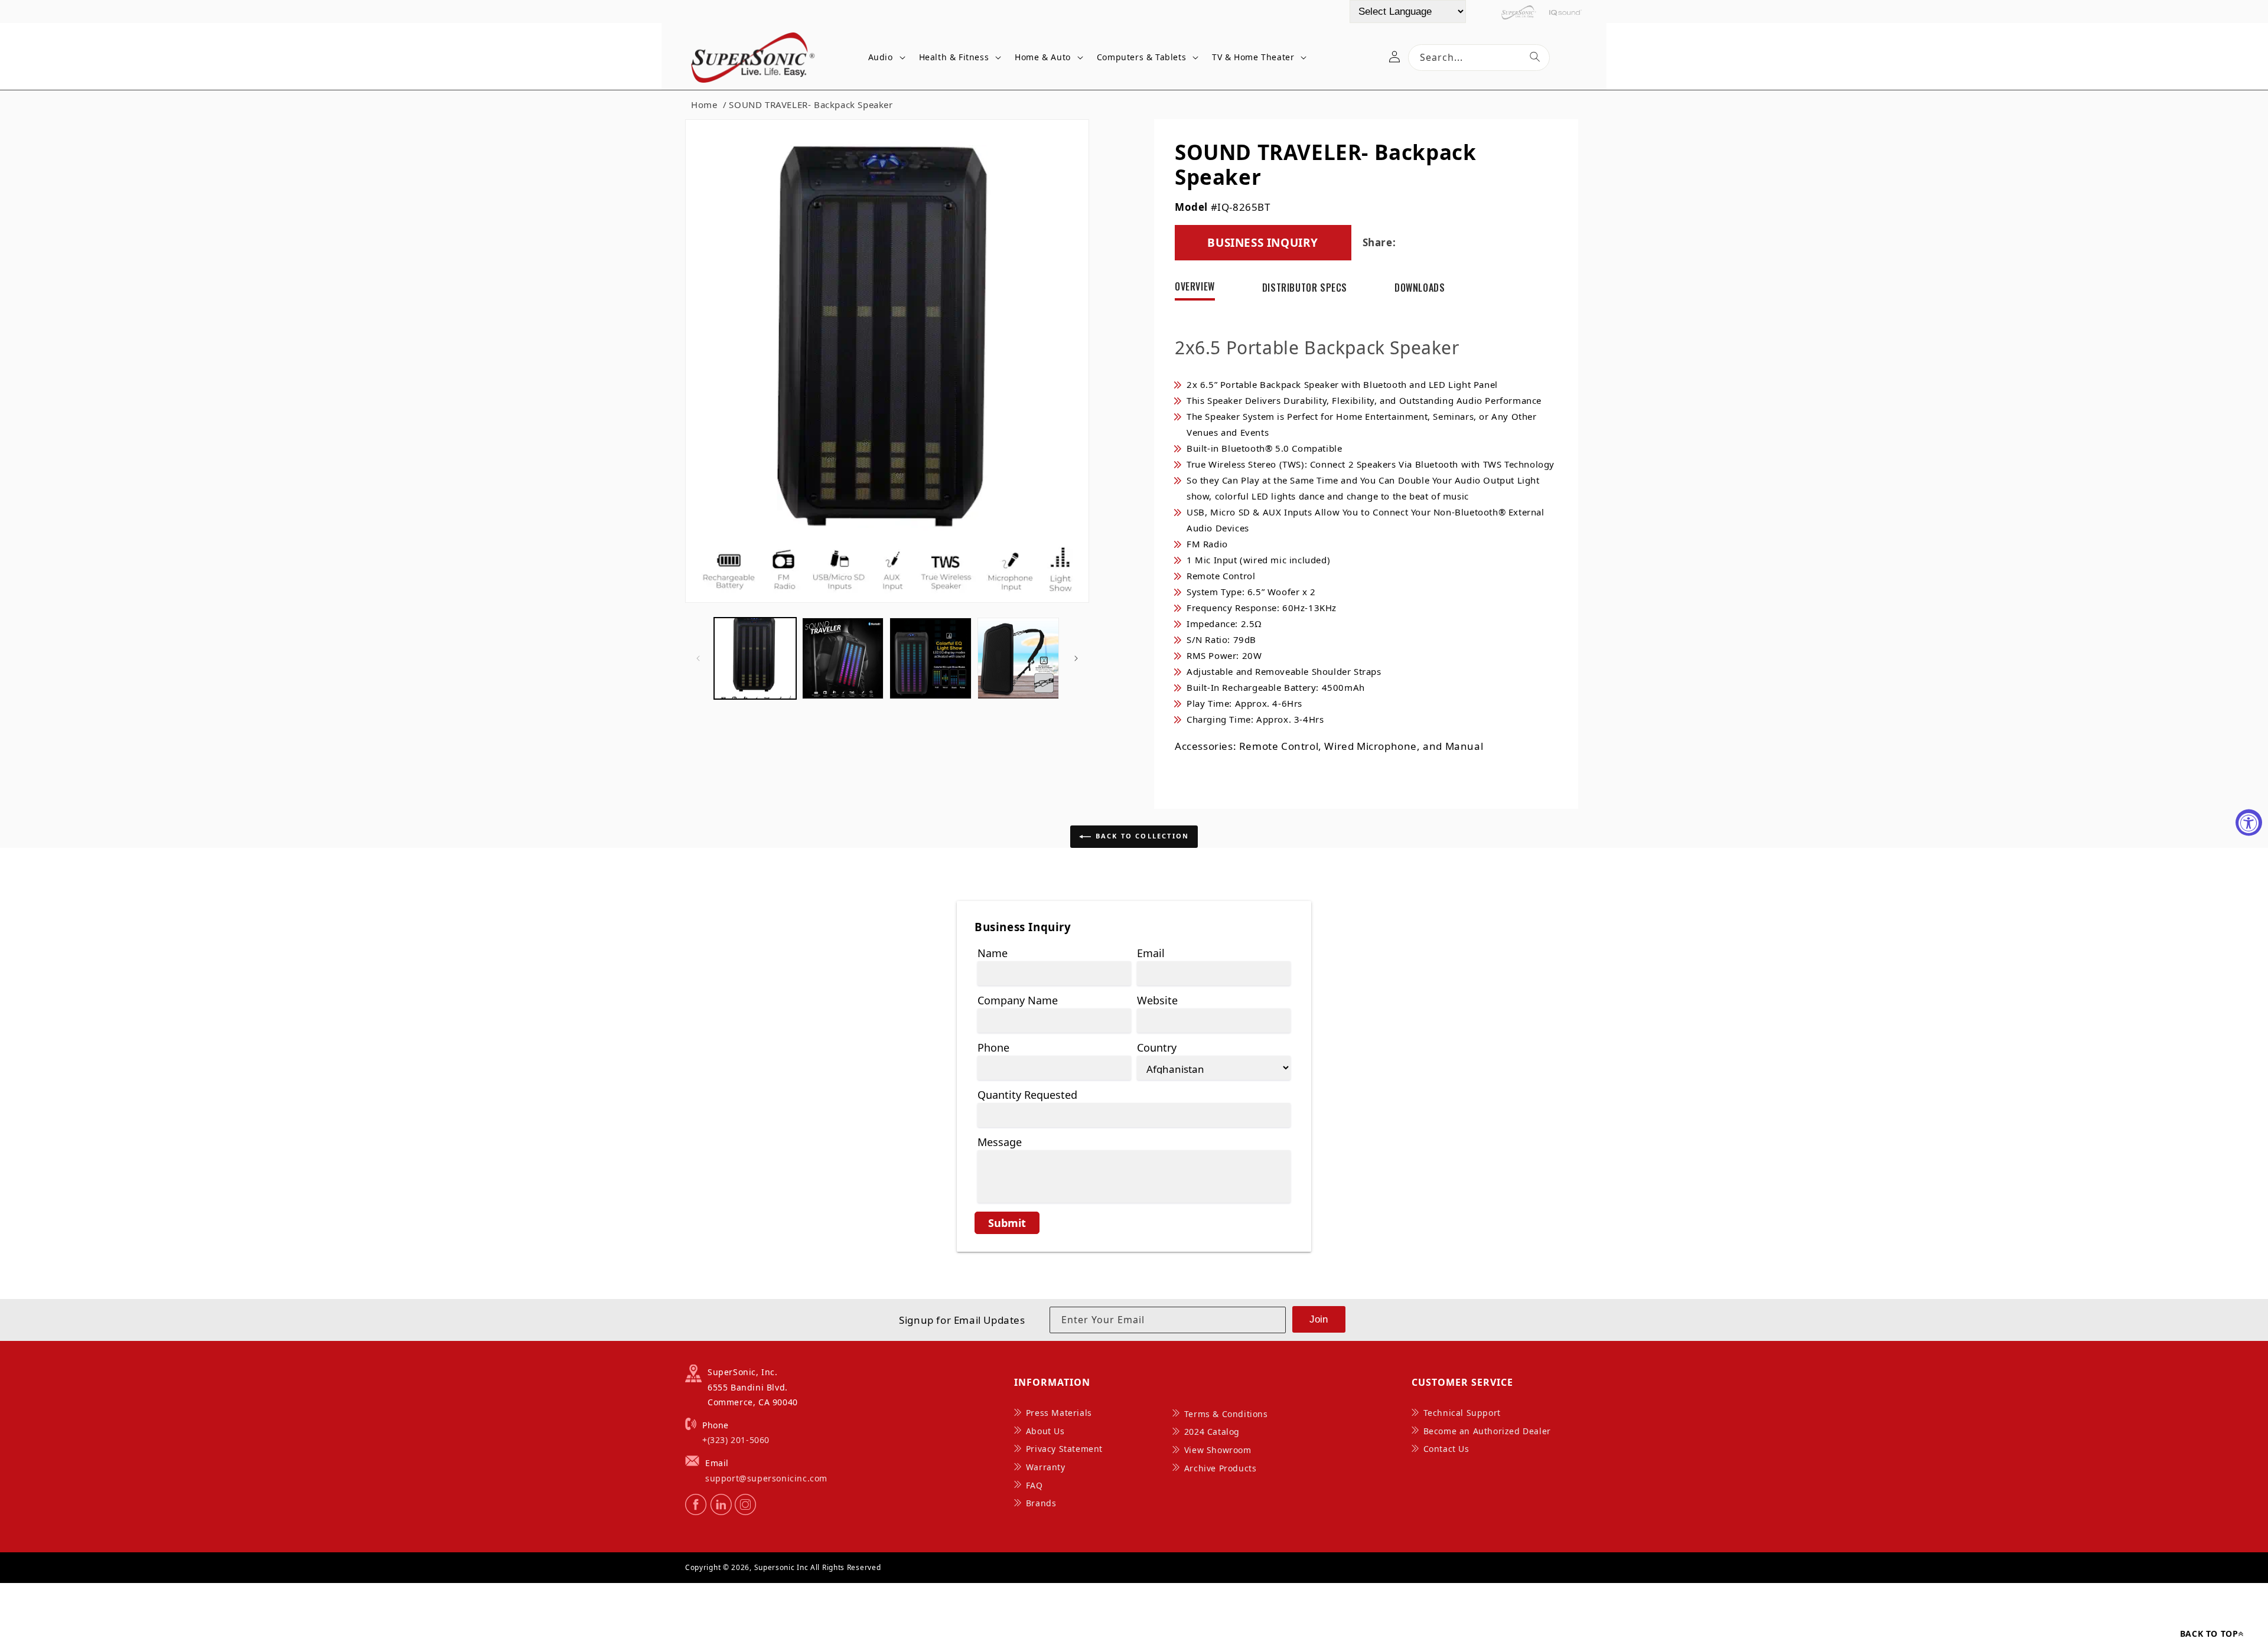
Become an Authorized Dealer (1487, 1431)
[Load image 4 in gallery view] (1019, 659)
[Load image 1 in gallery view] (755, 659)
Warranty (1046, 1467)
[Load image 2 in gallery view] (843, 659)
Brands (1041, 1503)
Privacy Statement (1064, 1449)
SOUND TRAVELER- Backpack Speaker (811, 105)
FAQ (1034, 1485)
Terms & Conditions (1226, 1414)
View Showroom (1218, 1450)
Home (704, 105)
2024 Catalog (1212, 1432)
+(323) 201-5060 (736, 1440)
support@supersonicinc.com (766, 1478)
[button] (885, 58)
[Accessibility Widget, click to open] (2249, 823)
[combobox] (1479, 58)
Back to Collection (1143, 836)
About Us (1045, 1431)
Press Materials (1059, 1413)
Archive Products (1221, 1468)
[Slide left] (698, 658)
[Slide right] (1076, 658)
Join (1319, 1319)
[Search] (1535, 57)
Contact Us (1446, 1449)
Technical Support (1462, 1413)
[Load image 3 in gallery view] (931, 659)
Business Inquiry (1263, 243)
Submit (1007, 1223)
